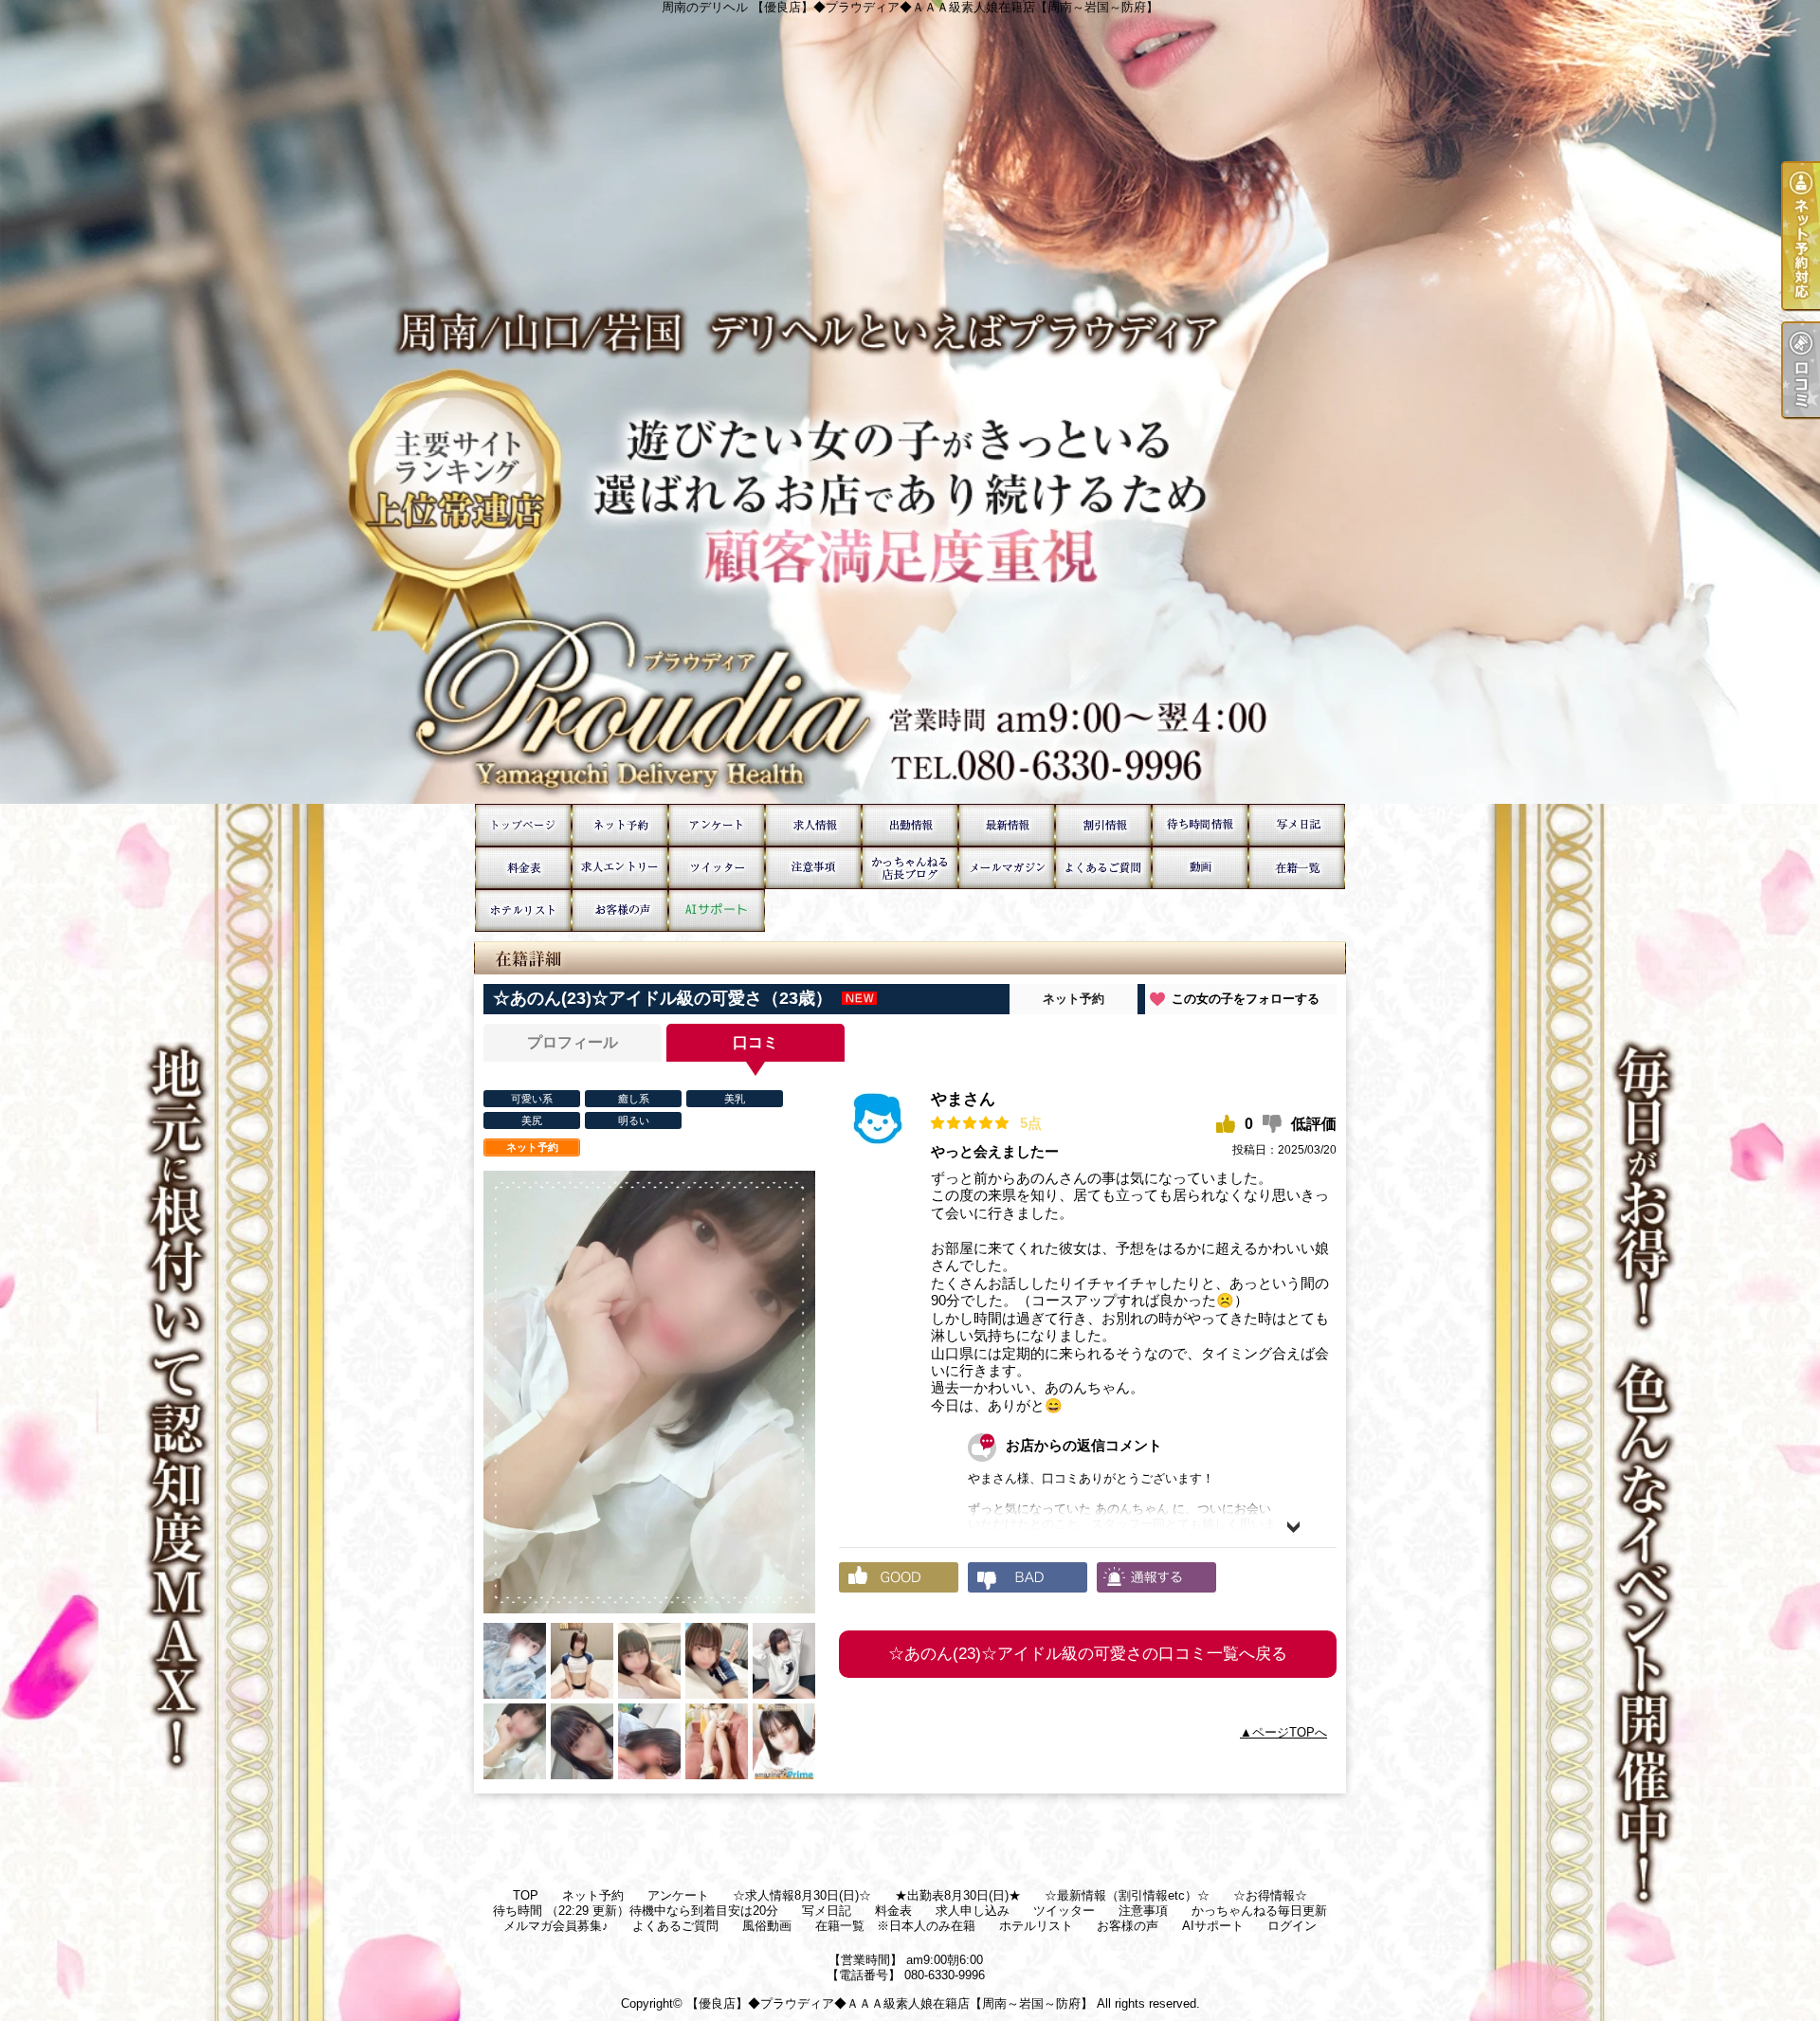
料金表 (523, 868)
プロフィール (573, 1042)
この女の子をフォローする (1246, 999)
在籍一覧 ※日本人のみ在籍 (1297, 868)
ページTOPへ (1290, 1732)
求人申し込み (620, 868)
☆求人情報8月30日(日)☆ (813, 825)
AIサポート (717, 910)
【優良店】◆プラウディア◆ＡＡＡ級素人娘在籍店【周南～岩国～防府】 (890, 2003)
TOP (523, 825)
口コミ (755, 1042)
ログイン (1292, 1926)
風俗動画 (1200, 868)
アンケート (717, 825)
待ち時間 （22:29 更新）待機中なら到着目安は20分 (1200, 825)
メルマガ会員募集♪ (1007, 868)
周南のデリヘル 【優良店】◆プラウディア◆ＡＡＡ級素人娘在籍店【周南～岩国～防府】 (910, 402)
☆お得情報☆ (1103, 825)
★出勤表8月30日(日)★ (910, 825)
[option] (649, 1392)
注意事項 (813, 868)
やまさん (963, 1099)
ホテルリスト (523, 910)
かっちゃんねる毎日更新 (910, 868)
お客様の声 (620, 910)
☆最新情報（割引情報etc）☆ (1007, 825)
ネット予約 (620, 825)
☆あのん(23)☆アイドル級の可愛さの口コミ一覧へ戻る (1088, 1654)
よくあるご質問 (1103, 868)
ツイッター (717, 868)
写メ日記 (1297, 825)
